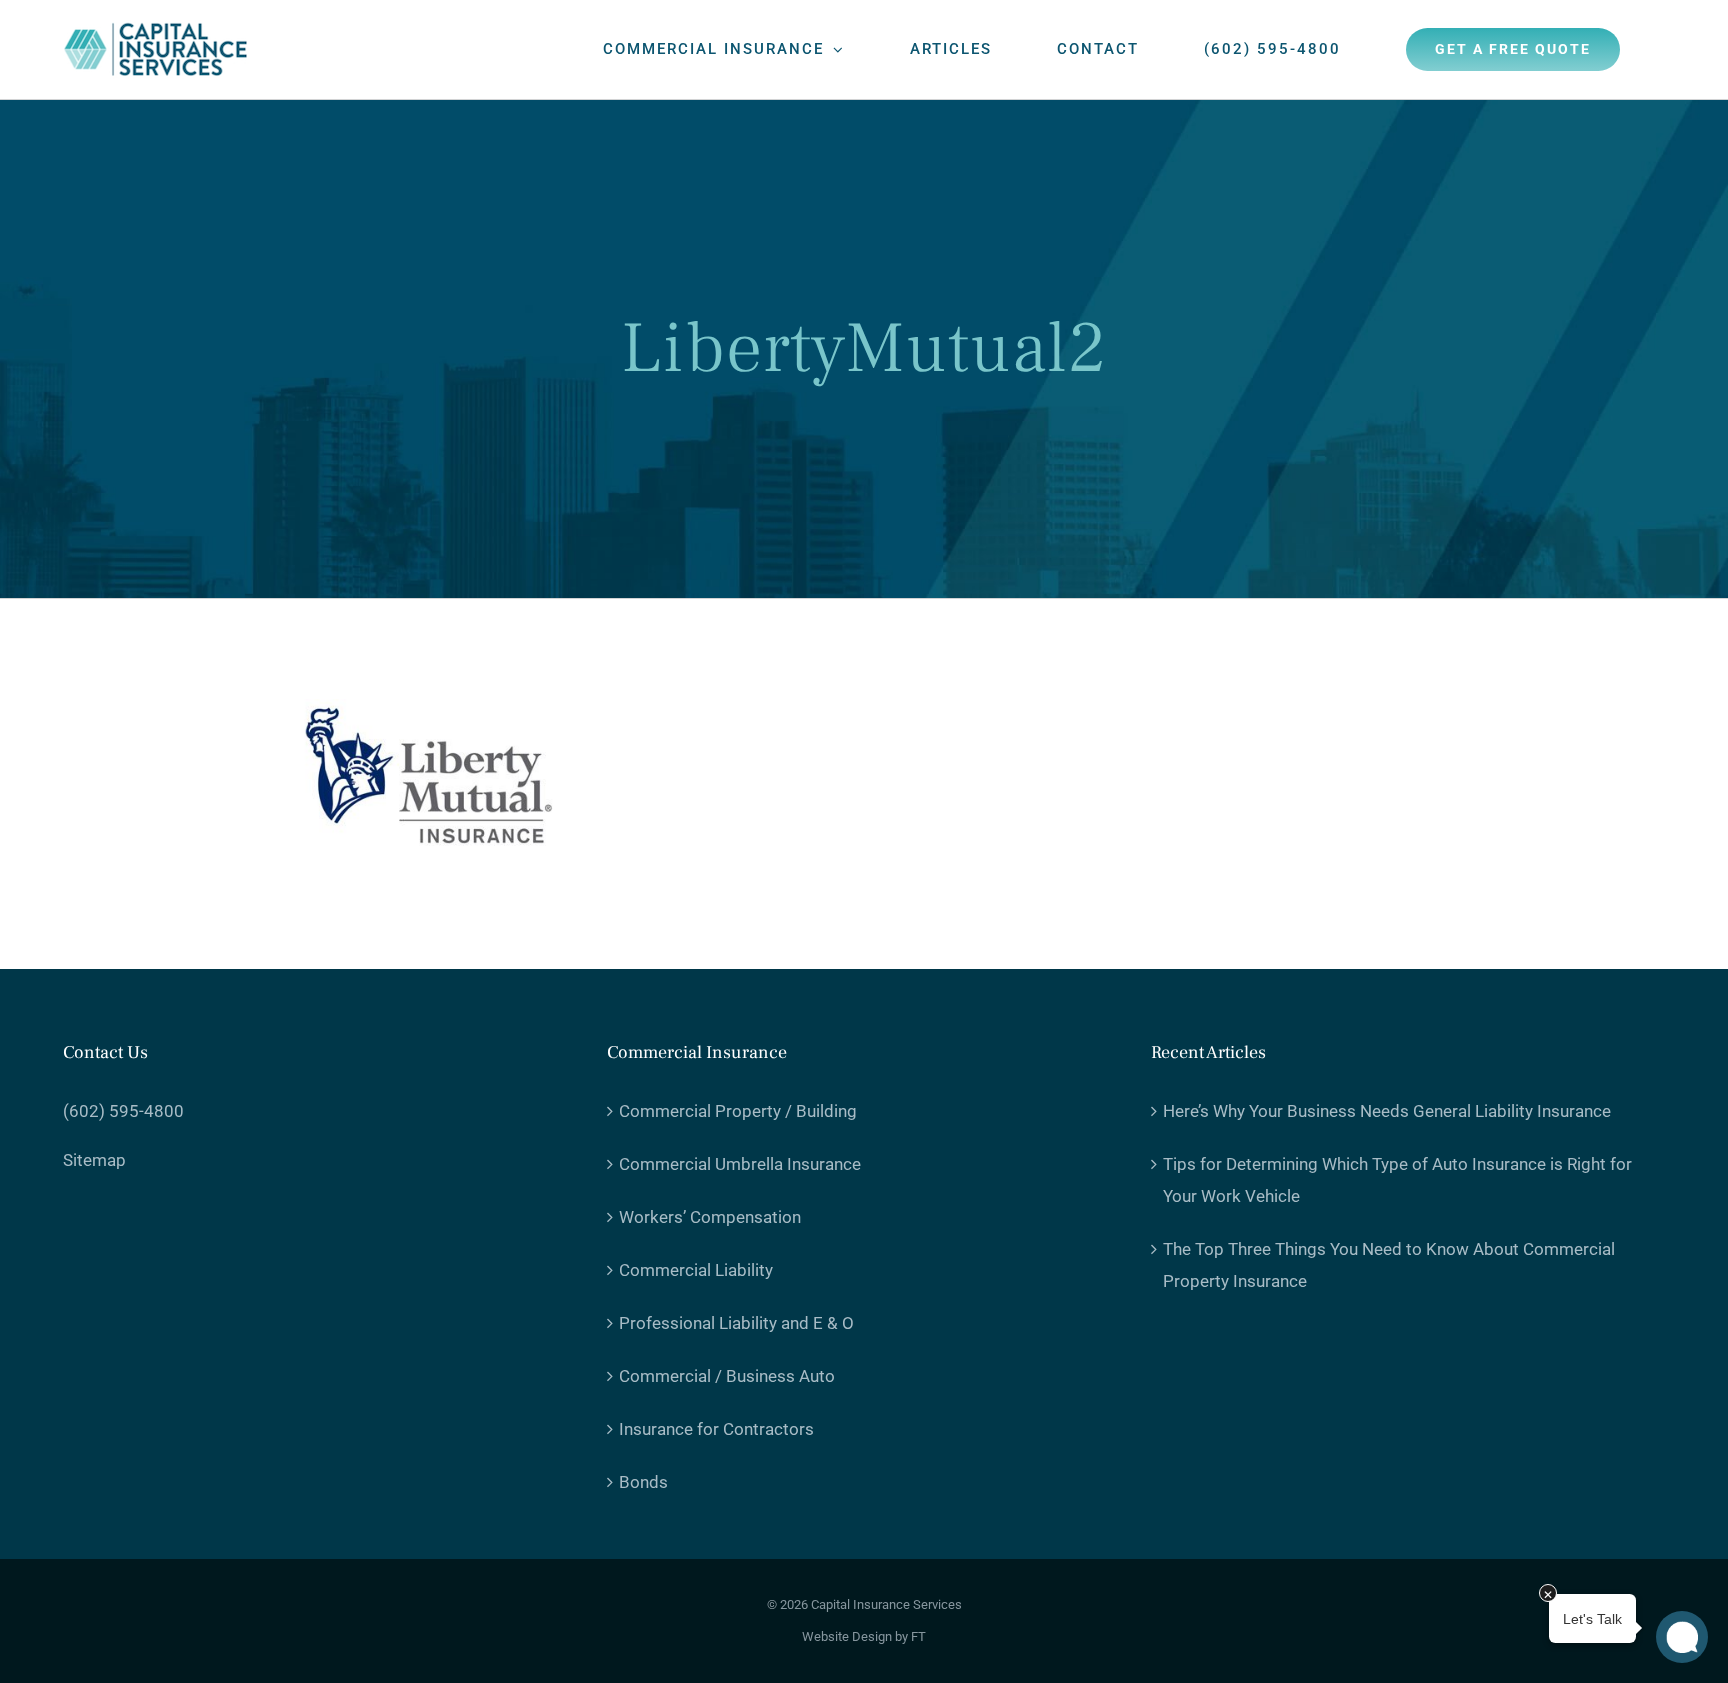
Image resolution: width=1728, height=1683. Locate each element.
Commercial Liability (696, 1270)
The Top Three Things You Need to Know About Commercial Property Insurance (1389, 1265)
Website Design (847, 1636)
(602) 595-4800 (123, 1111)
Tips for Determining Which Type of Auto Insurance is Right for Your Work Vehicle (1397, 1180)
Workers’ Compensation (710, 1217)
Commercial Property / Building (738, 1111)
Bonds (643, 1482)
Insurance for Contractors (716, 1429)
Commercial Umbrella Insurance (740, 1164)
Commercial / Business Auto (727, 1376)
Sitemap (94, 1160)
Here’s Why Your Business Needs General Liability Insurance (1387, 1111)
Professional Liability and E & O (736, 1323)
